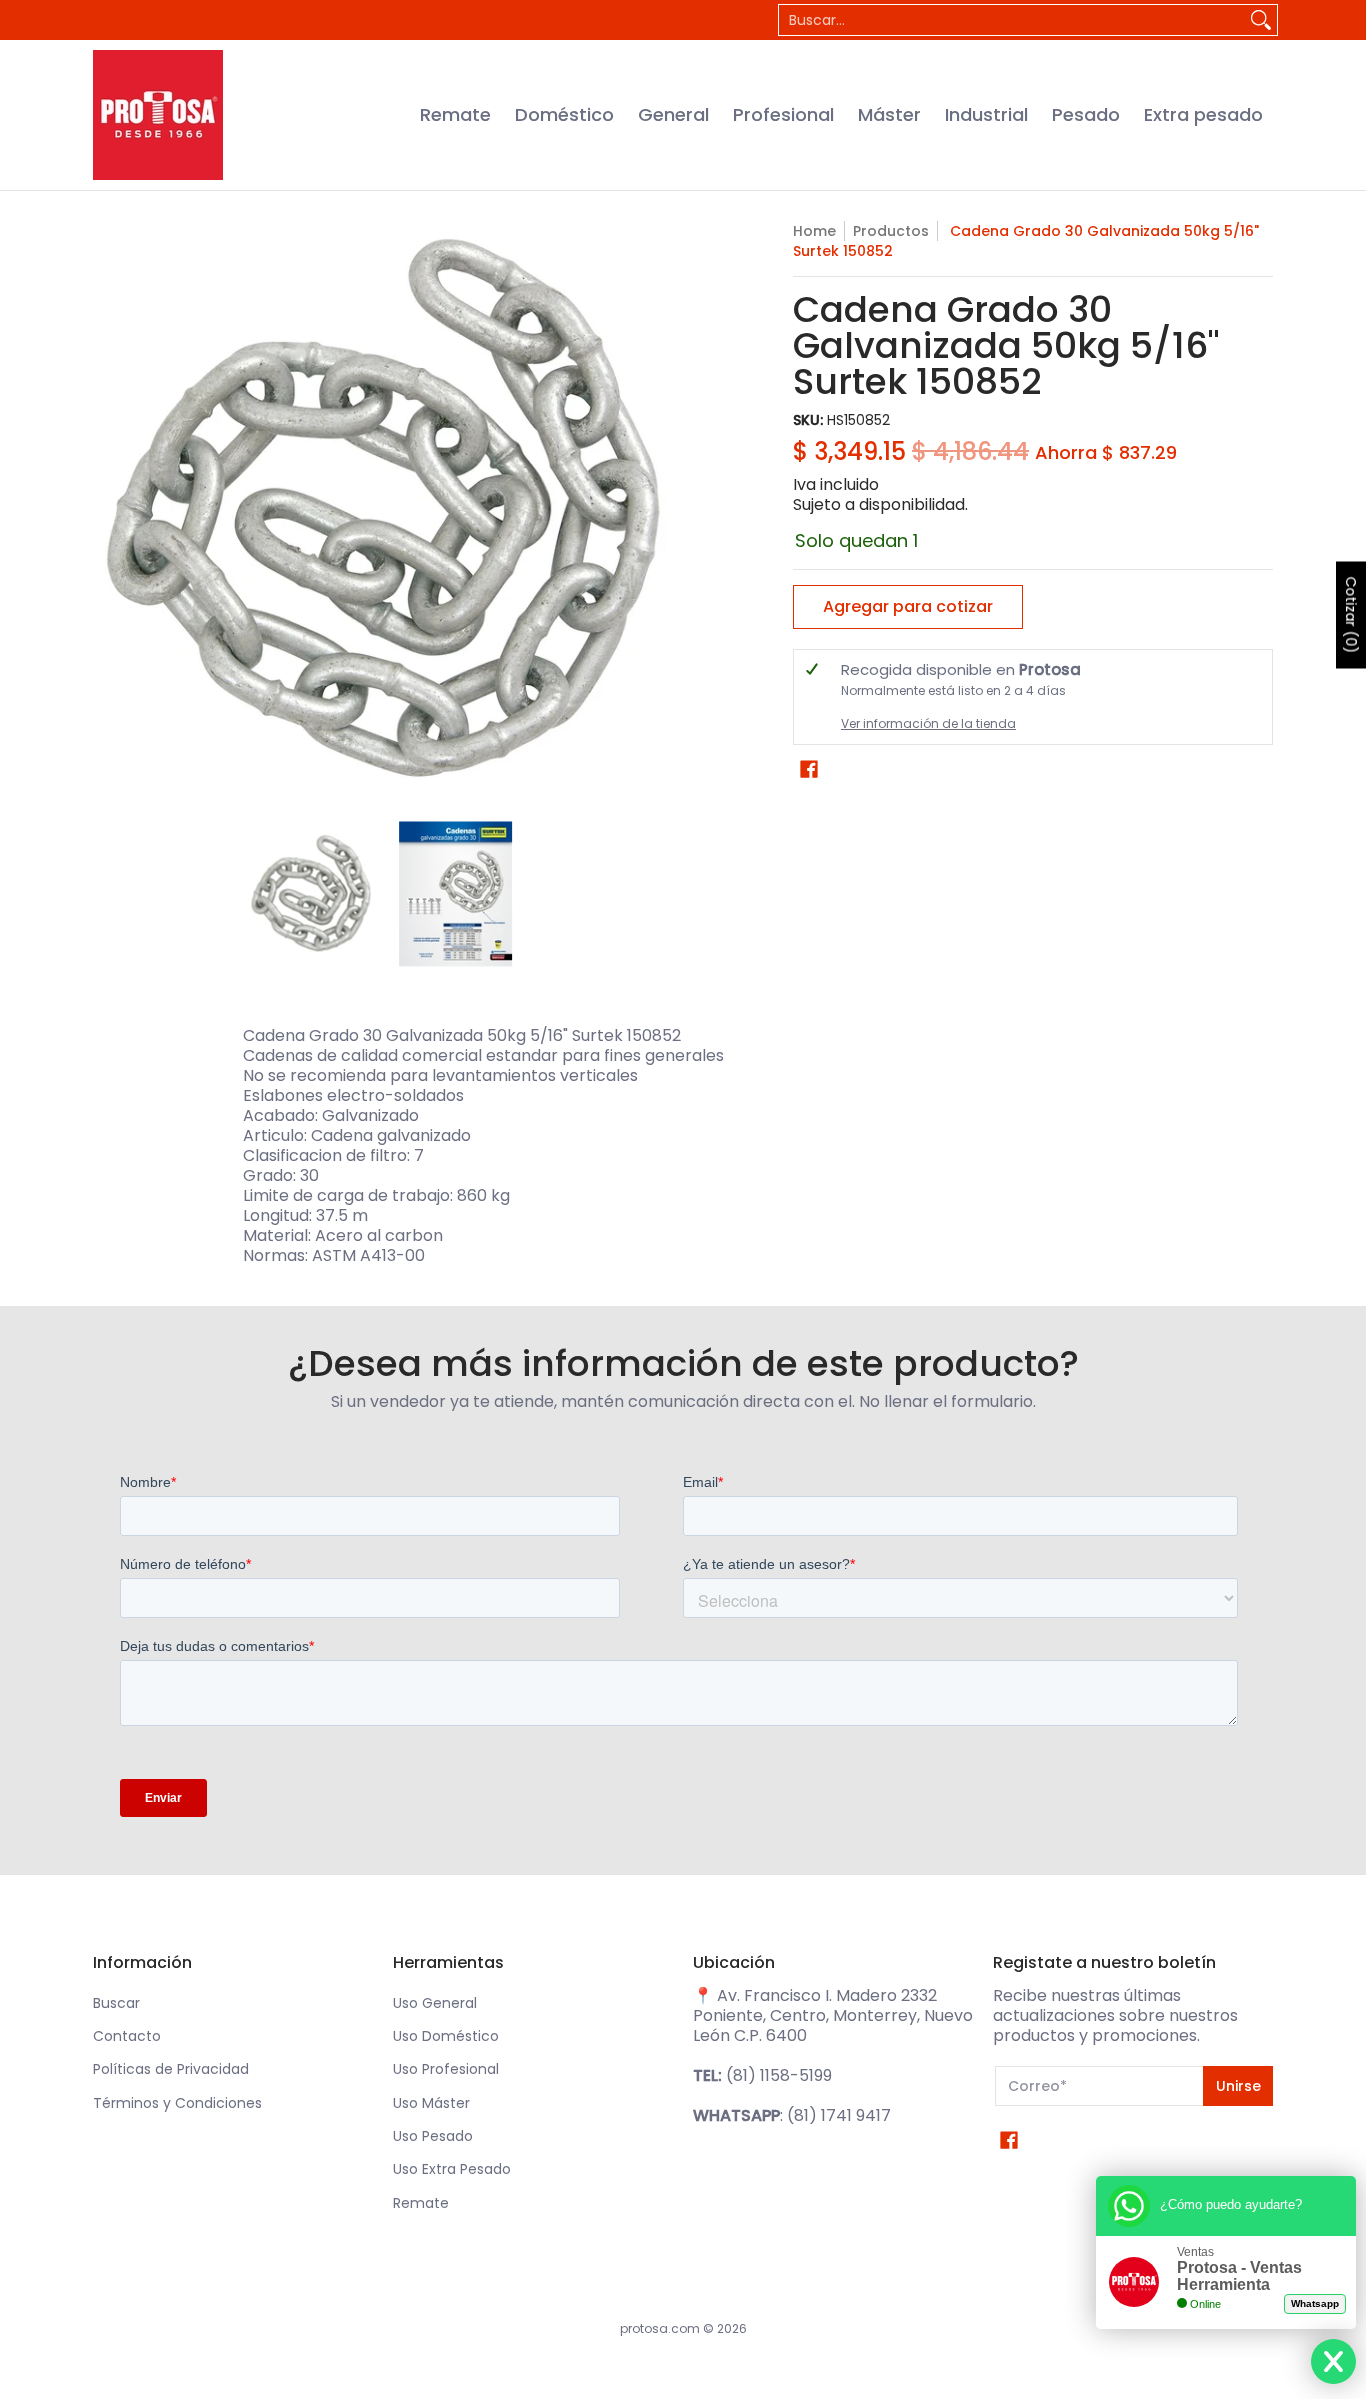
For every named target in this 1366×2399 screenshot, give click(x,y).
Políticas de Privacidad (171, 2069)
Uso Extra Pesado (452, 2169)
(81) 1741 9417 (839, 2115)
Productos (891, 231)
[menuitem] (455, 115)
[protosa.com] (158, 115)
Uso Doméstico (446, 2036)
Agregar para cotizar (908, 606)
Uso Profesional (446, 2069)
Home (814, 231)
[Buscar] (1261, 20)
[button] (809, 769)
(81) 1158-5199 (779, 2075)
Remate (421, 2203)
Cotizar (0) (1351, 614)
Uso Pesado (433, 2136)
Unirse (1238, 2086)
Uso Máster (431, 2103)
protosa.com (660, 2328)
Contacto (127, 2036)
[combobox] (1012, 20)
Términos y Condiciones (177, 2103)
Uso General (435, 2003)
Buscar (116, 2003)
